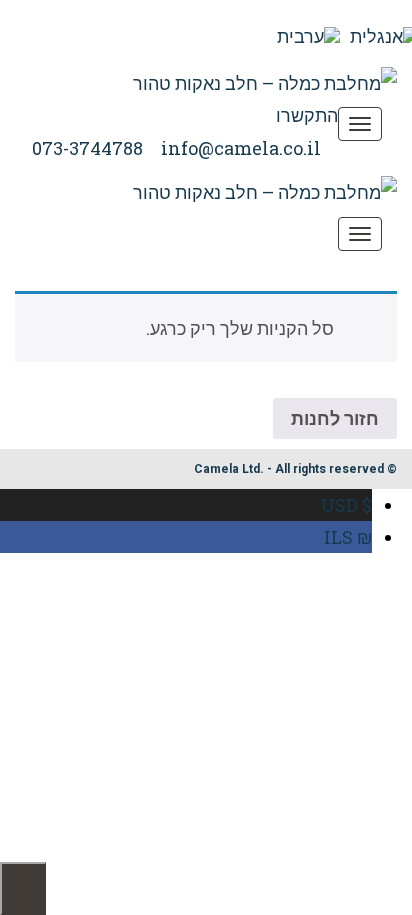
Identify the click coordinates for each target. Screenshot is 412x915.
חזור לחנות (335, 418)
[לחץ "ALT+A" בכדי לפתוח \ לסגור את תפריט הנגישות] (23, 888)
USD (346, 505)
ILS (348, 537)
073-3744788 (87, 148)
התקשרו (307, 115)
